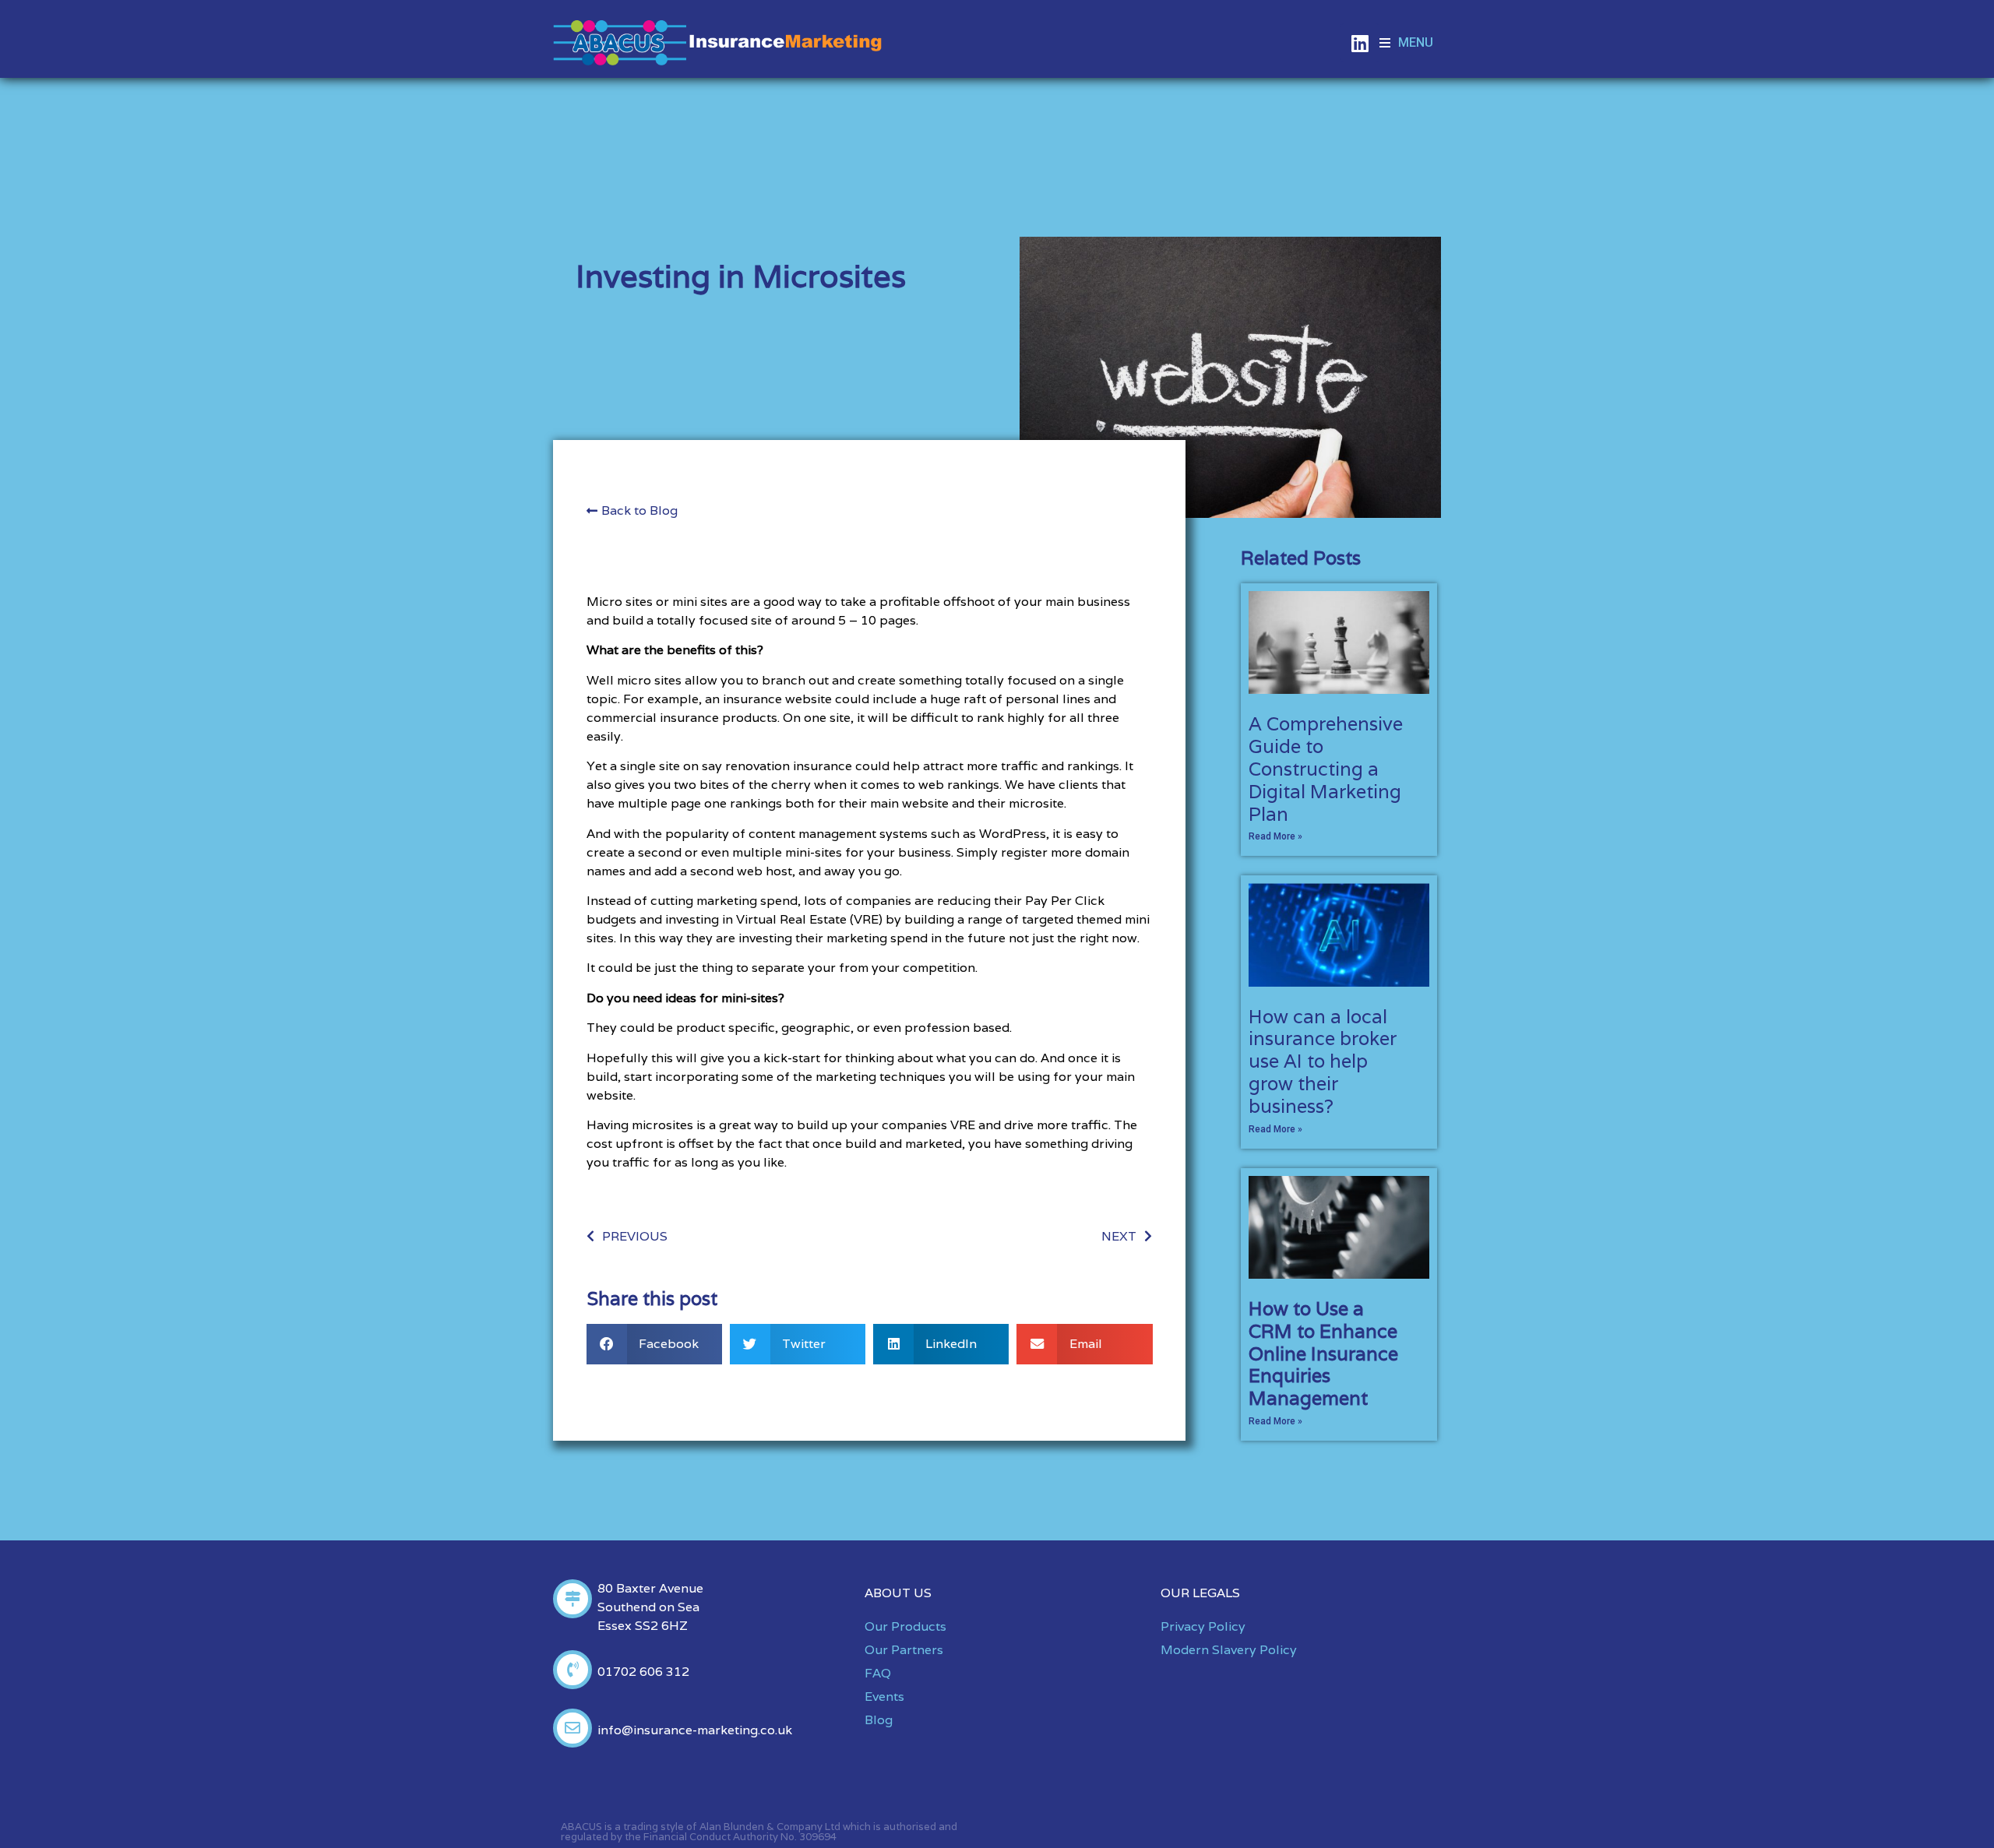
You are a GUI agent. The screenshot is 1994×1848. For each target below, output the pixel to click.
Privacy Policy (1203, 1626)
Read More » (1275, 836)
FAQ (878, 1673)
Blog (879, 1720)
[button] (1406, 43)
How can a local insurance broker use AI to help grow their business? (1323, 1061)
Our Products (905, 1626)
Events (884, 1697)
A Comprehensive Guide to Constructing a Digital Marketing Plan (1326, 769)
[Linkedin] (1360, 43)
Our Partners (904, 1650)
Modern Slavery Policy (1229, 1650)
